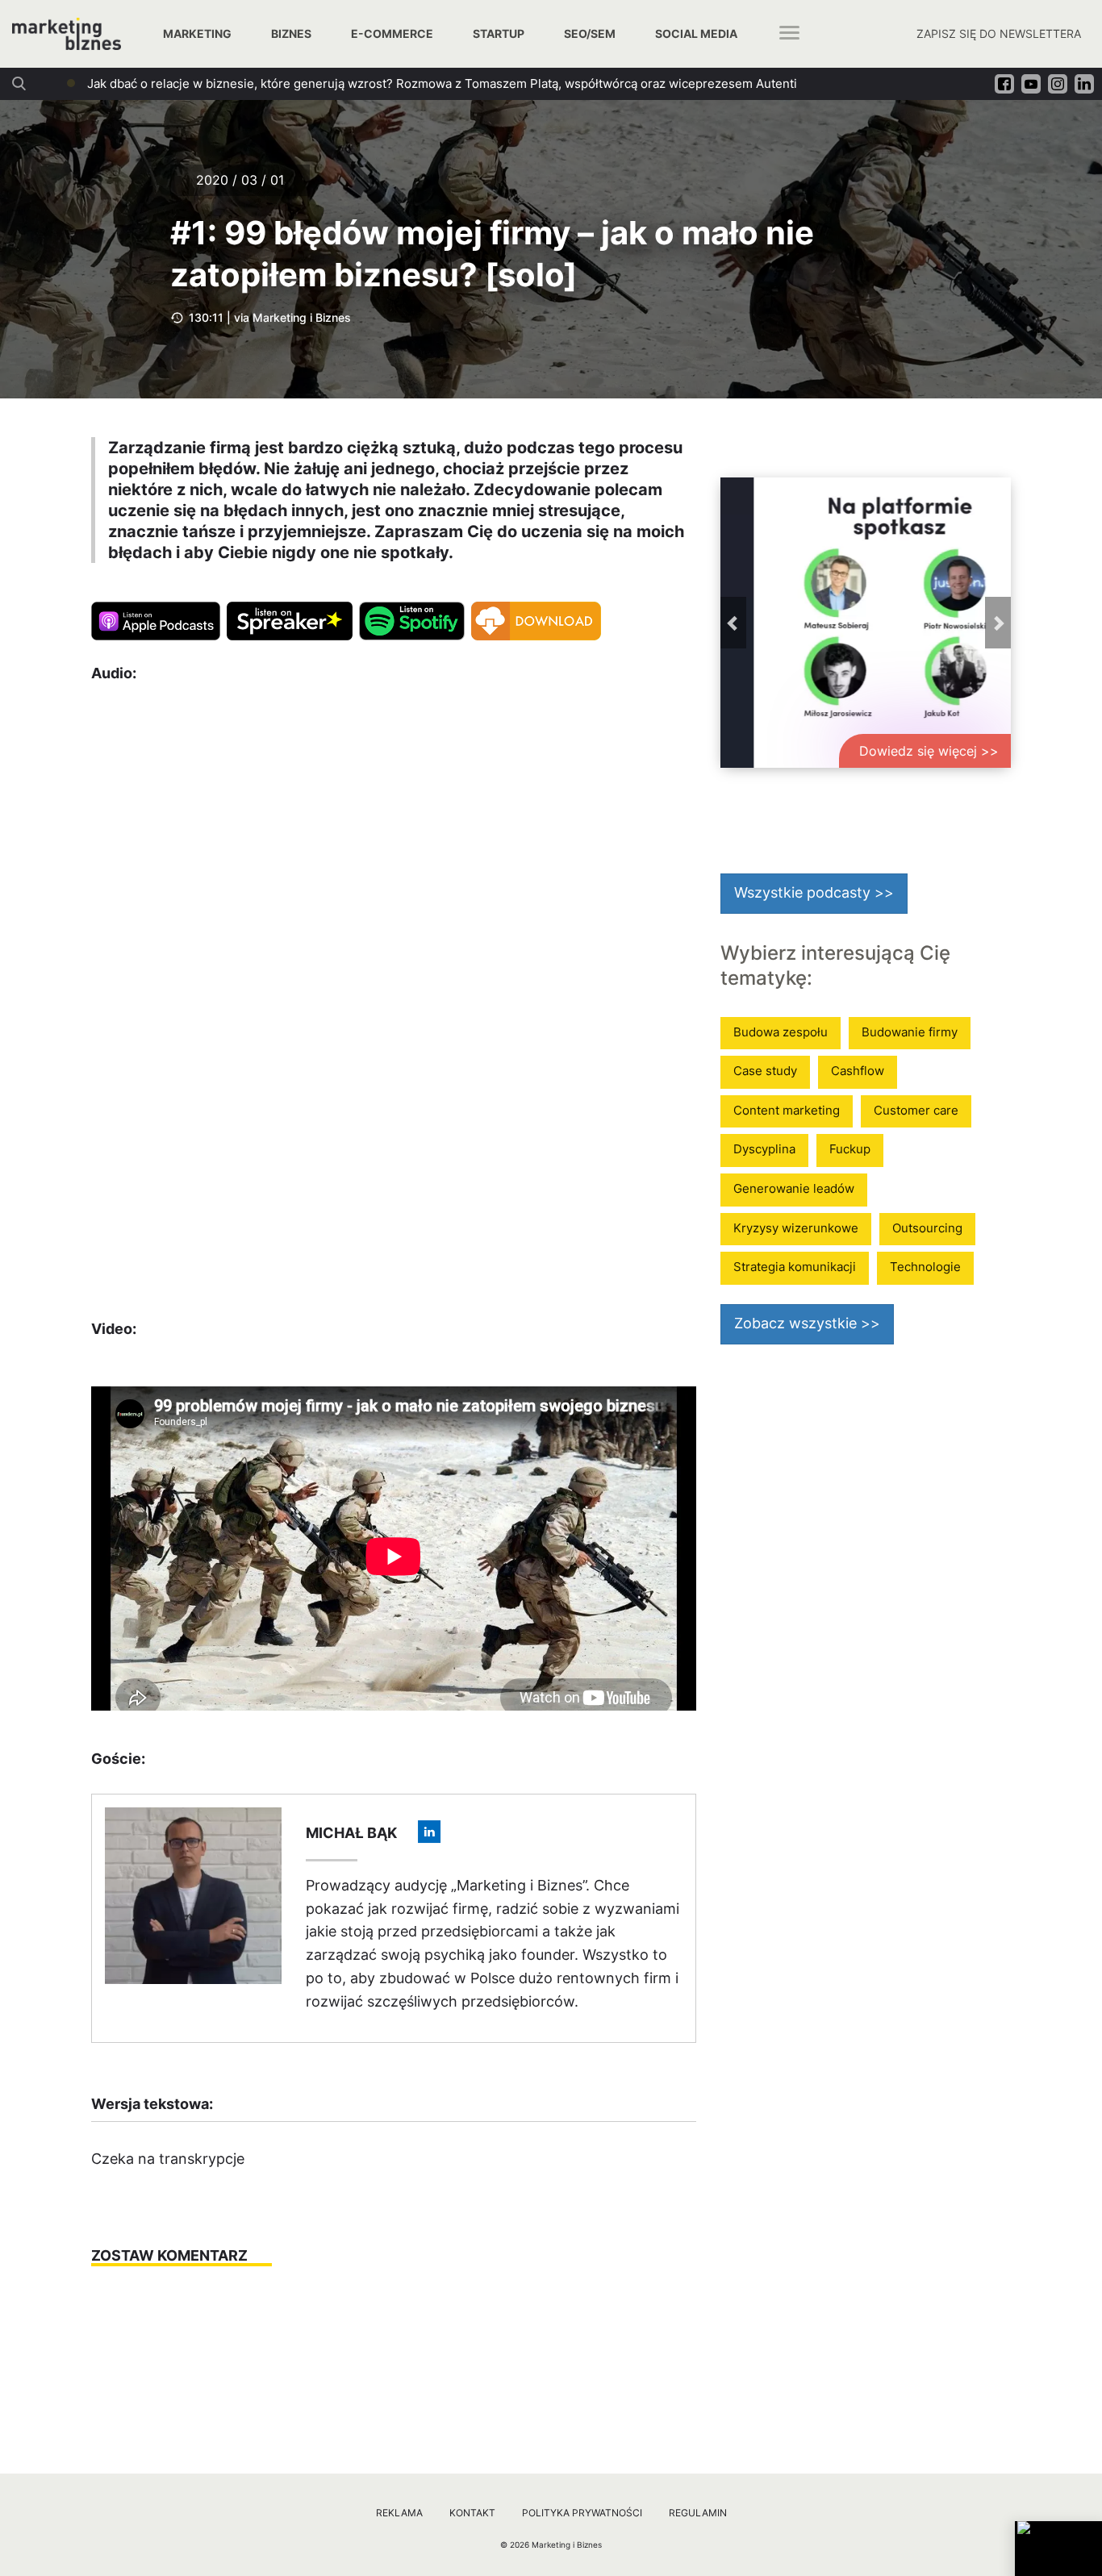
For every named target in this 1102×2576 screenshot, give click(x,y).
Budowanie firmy (910, 1032)
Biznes (291, 33)
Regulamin (698, 2513)
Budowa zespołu (781, 1032)
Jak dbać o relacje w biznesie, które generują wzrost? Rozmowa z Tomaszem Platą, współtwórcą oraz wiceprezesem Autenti (442, 83)
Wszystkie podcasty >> (814, 892)
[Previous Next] (866, 623)
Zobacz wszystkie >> (807, 1323)
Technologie (925, 1267)
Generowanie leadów (794, 1188)
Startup (499, 33)
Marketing (197, 33)
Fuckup (850, 1149)
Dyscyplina (764, 1149)
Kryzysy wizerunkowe (796, 1228)
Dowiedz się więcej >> (929, 751)
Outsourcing (927, 1228)
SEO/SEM (590, 33)
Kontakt (472, 2513)
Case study (765, 1071)
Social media (696, 33)
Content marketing (787, 1110)
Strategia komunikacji (795, 1267)
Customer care (916, 1110)
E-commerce (392, 33)
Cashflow (858, 1071)
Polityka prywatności (582, 2513)
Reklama (399, 2513)
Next (998, 623)
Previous (733, 623)
